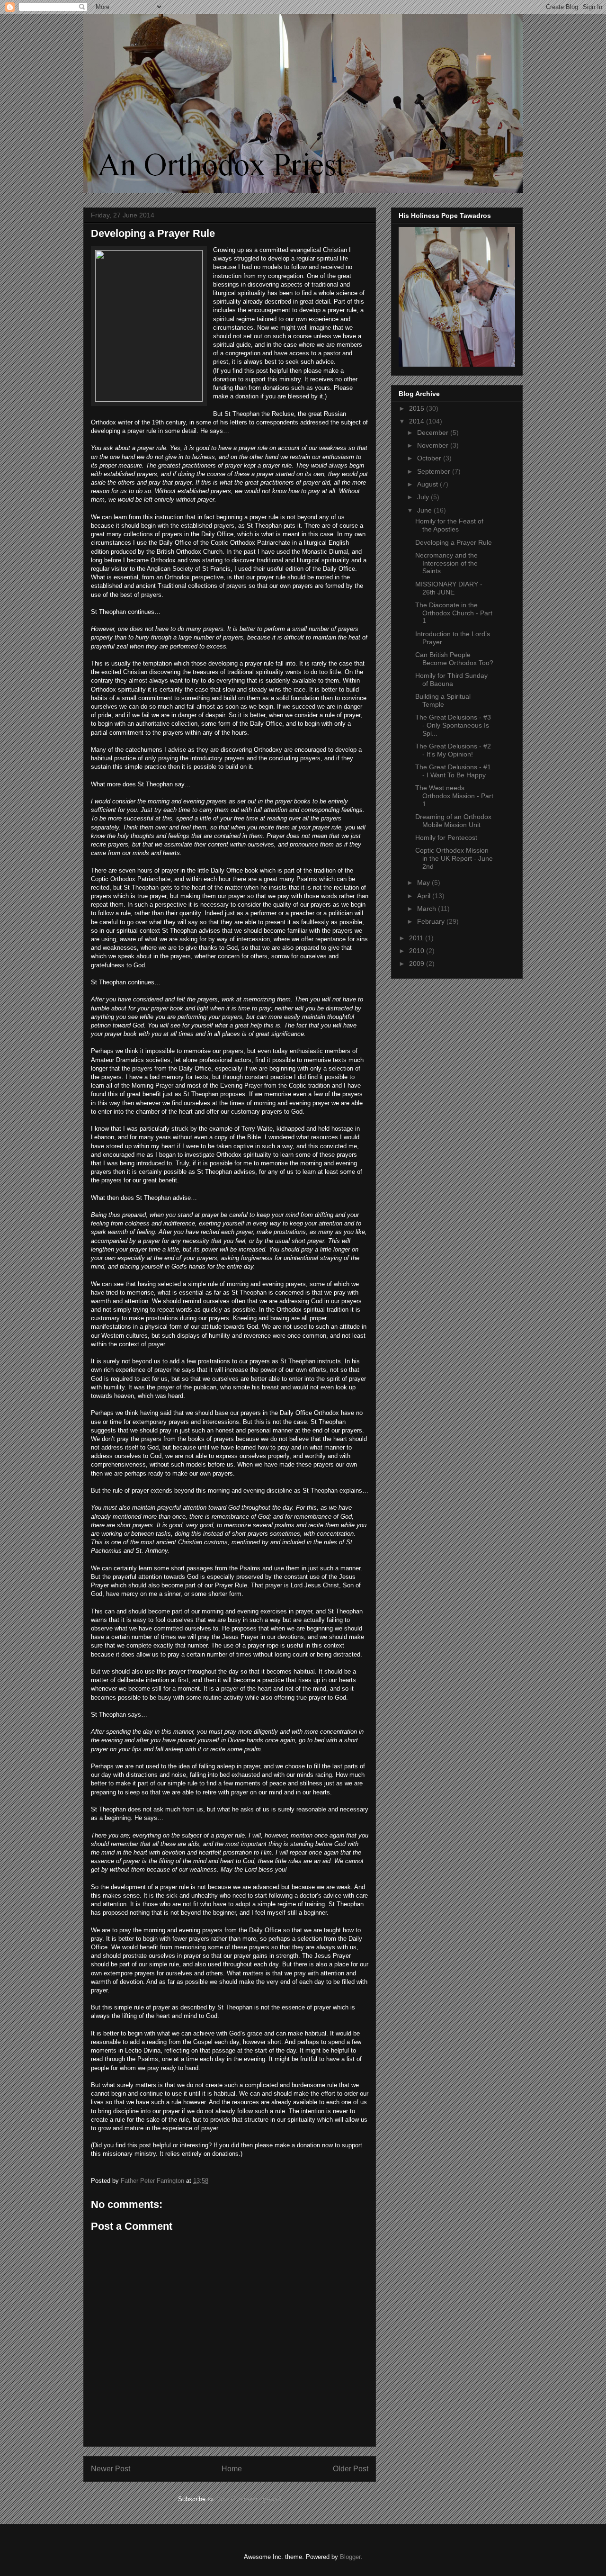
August (428, 484)
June (425, 510)
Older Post (351, 2469)
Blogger (350, 2557)
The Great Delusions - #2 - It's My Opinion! (453, 750)
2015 (418, 408)
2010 (418, 951)
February (432, 921)
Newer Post (111, 2469)
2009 (418, 964)
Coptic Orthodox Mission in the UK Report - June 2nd (454, 858)
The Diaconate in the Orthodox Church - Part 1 (454, 613)
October (430, 458)
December (434, 432)
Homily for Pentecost (446, 838)
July (424, 497)
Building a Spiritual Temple (443, 700)
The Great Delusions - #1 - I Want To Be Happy (453, 771)
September (435, 471)
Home (232, 2469)
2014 (418, 421)
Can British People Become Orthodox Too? (454, 659)
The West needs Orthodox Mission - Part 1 (454, 796)
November (434, 445)
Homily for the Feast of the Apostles (449, 525)
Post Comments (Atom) (249, 2499)
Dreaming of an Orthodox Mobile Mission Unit (453, 821)
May (424, 883)
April (425, 896)
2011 (417, 938)
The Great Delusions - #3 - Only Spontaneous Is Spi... (453, 725)
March (428, 909)
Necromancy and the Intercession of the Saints (446, 563)
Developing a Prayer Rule (454, 542)
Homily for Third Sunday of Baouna (451, 680)
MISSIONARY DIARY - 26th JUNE (449, 588)
